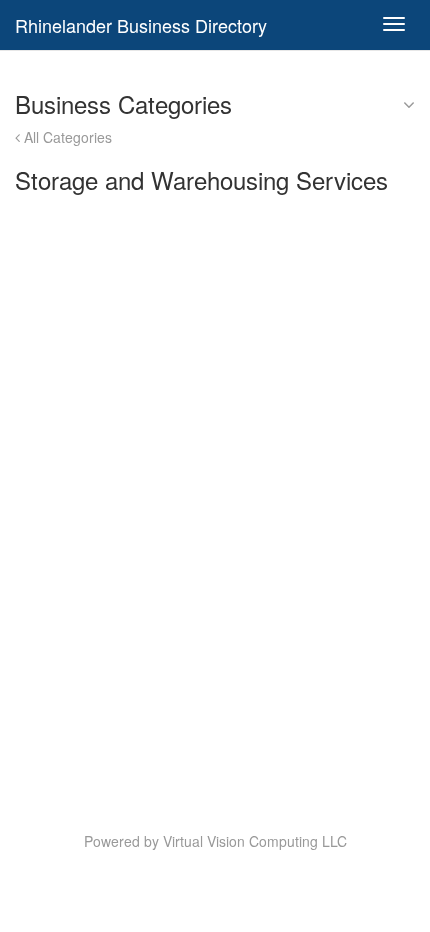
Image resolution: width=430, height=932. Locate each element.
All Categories (66, 137)
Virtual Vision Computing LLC (255, 841)
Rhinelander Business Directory (141, 25)
